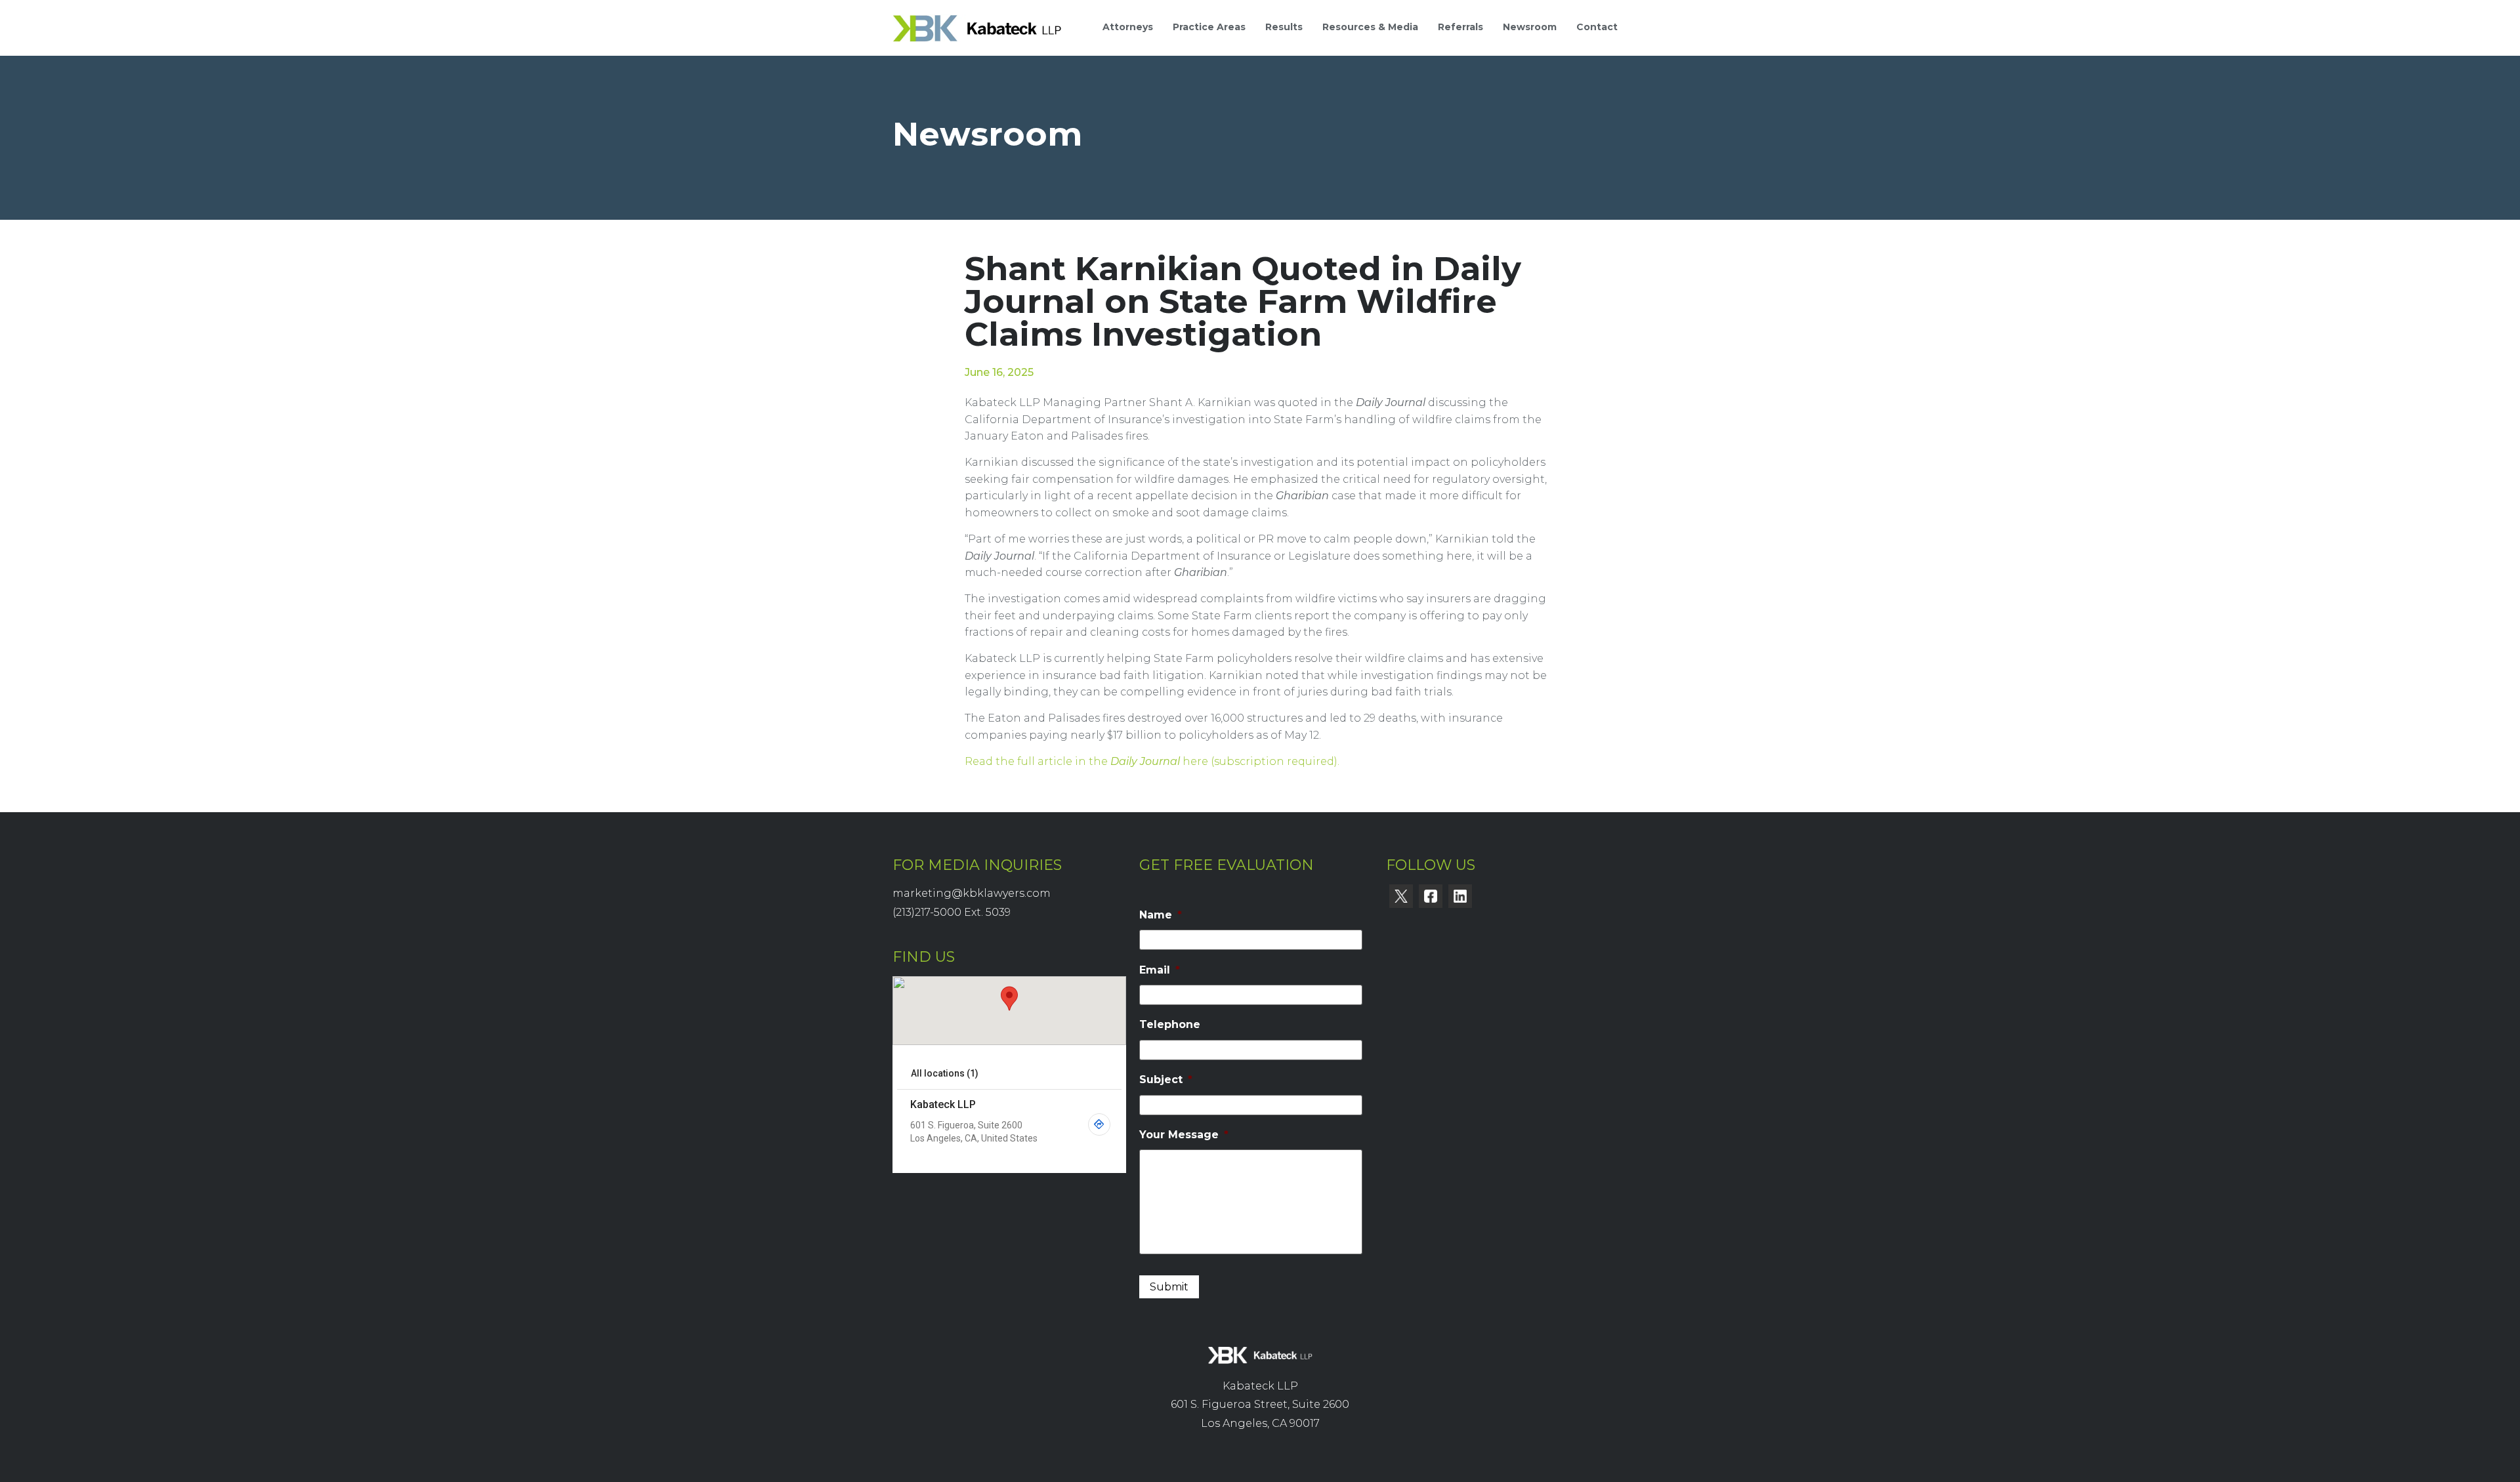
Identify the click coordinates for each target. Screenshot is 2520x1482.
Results (1284, 27)
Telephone (1170, 1024)
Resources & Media (1370, 27)
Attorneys (1128, 27)
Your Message (1184, 1135)
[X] (1401, 896)
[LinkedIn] (1460, 896)
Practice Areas (1209, 27)
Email (1160, 970)
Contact (1597, 27)
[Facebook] (1431, 896)
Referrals (1460, 27)
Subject (1166, 1080)
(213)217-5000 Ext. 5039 (952, 912)
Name (1161, 915)
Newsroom (1530, 27)
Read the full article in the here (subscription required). (1152, 761)
